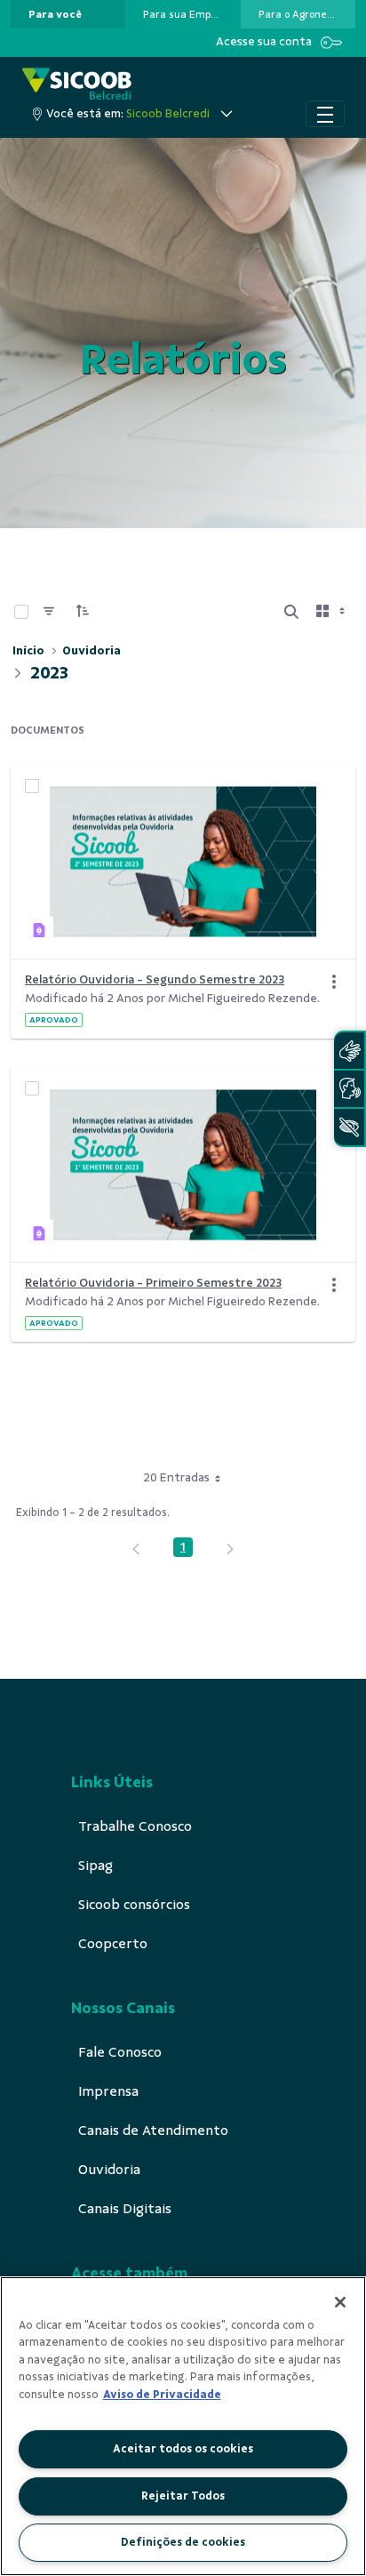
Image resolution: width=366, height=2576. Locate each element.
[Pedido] (83, 612)
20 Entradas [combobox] (176, 1477)
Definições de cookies (183, 2542)
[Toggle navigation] (325, 114)
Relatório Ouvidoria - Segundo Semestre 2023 (155, 979)
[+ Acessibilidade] (349, 1127)
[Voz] (349, 1089)
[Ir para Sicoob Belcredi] (77, 84)
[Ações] (334, 982)
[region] (183, 2426)
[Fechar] (340, 2302)
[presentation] (68, 14)
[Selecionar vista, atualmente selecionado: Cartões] (332, 612)
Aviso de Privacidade (162, 2395)
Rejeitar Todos (183, 2496)
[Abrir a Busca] (291, 612)
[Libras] (349, 1051)
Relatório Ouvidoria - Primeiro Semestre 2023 (153, 1283)
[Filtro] (49, 612)
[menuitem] (55, 14)
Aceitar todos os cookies (183, 2449)
